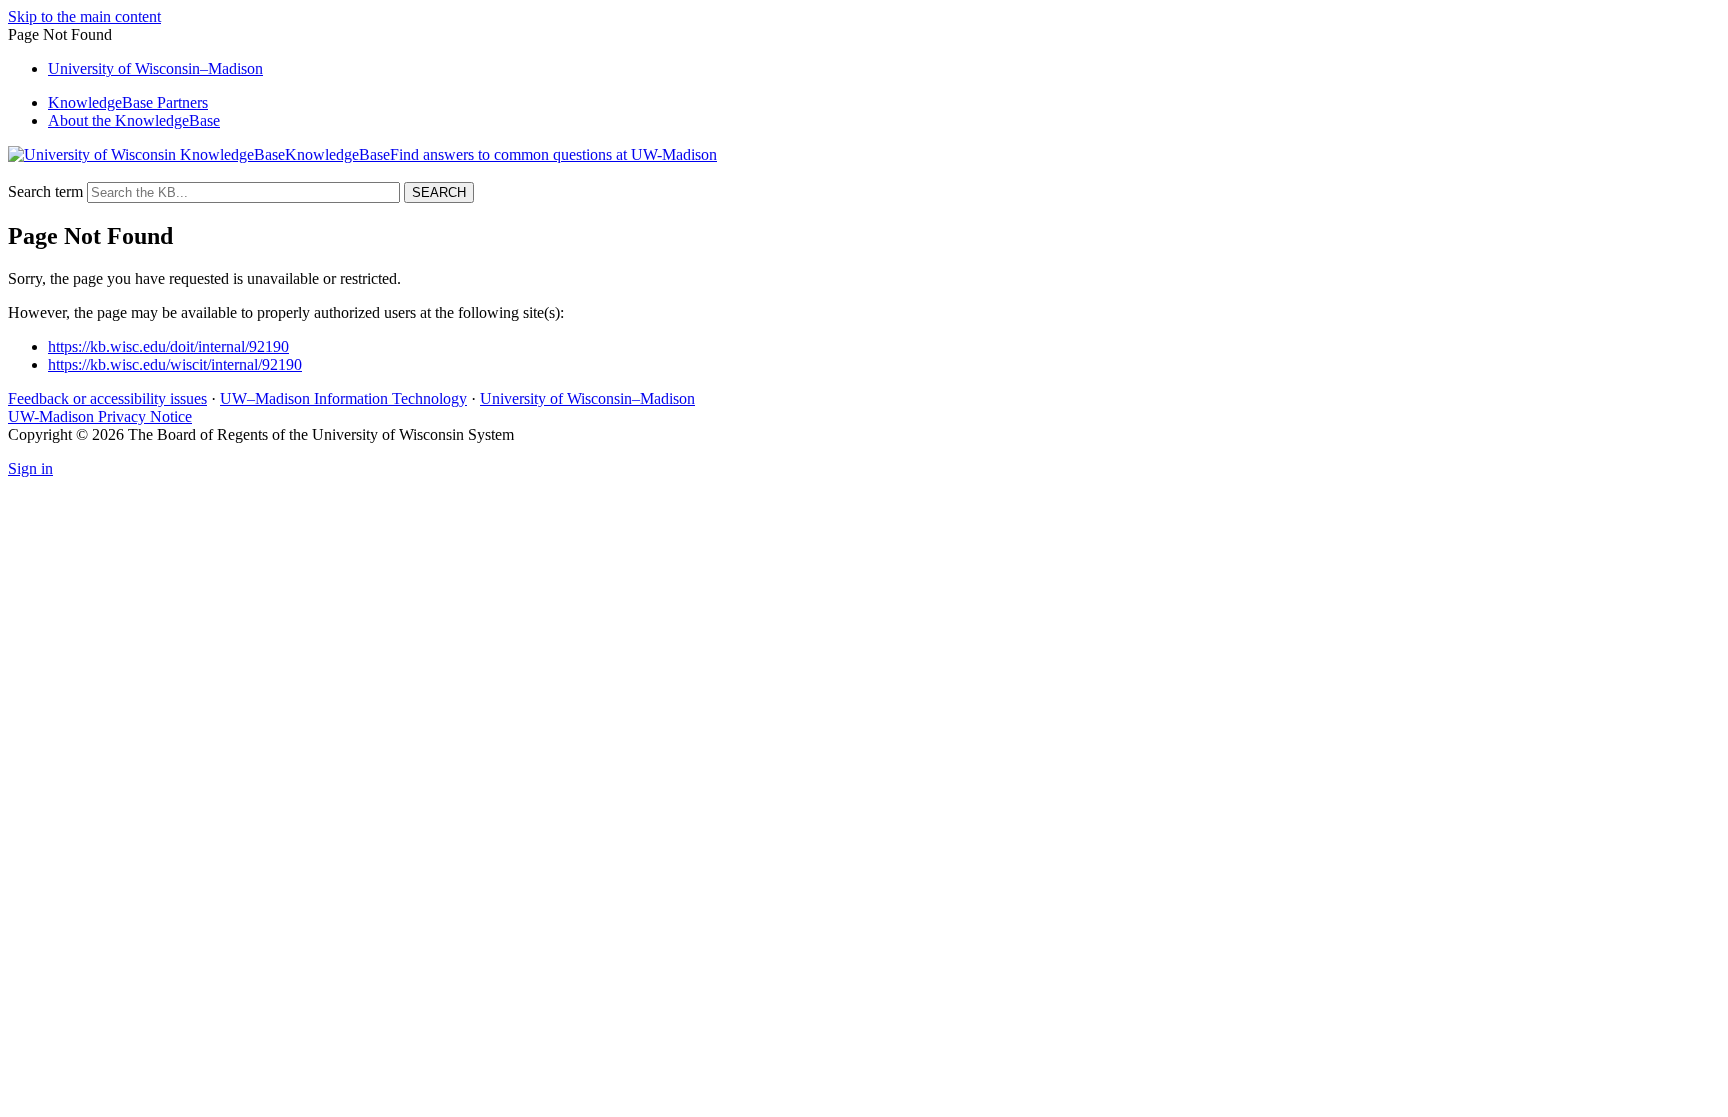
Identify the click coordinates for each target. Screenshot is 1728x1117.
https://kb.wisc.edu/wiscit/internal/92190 (175, 364)
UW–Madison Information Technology (343, 398)
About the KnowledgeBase (134, 120)
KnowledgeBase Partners (128, 102)
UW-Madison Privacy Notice (100, 416)
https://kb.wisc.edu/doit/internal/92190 (168, 346)
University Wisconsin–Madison (155, 68)
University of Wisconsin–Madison (587, 398)
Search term (45, 191)
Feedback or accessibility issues (107, 398)
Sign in (30, 468)
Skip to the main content (84, 16)
